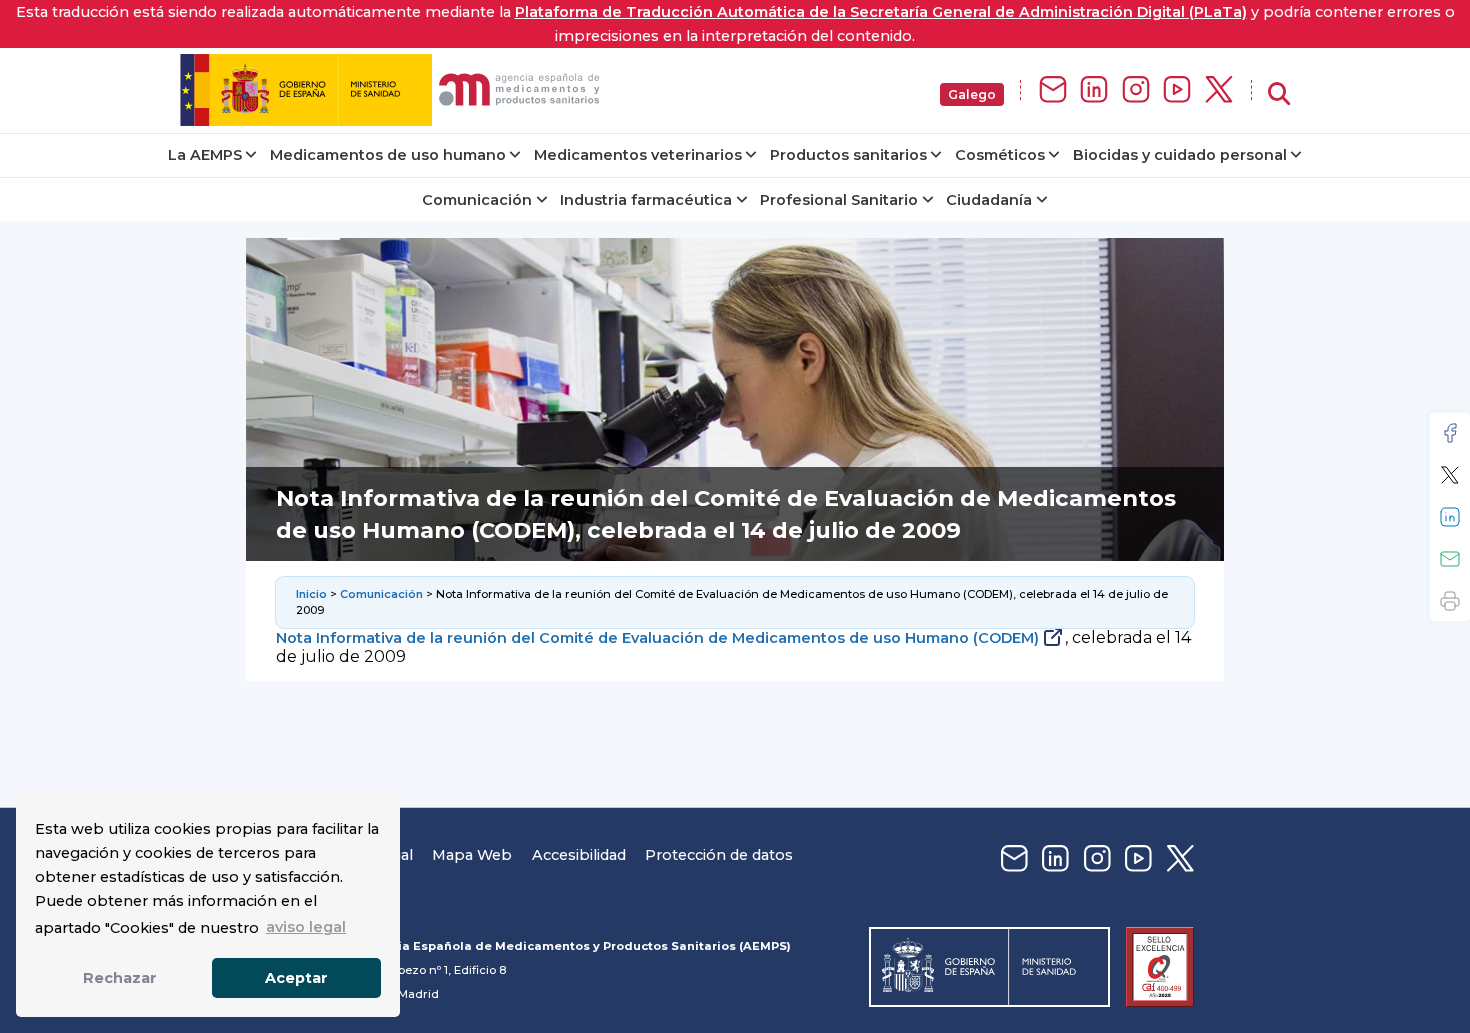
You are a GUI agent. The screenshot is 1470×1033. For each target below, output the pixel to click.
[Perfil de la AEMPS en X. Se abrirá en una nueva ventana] (1219, 90)
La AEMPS (205, 155)
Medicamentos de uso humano (388, 155)
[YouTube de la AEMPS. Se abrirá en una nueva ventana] (1177, 90)
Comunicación (477, 200)
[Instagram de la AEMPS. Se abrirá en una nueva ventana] (1136, 90)
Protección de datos (719, 855)
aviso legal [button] (306, 927)
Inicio (311, 594)
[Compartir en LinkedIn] (1450, 517)
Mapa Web (472, 855)
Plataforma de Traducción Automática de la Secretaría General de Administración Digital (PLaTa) (881, 12)
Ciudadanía (989, 200)
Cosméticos (1000, 155)
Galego (972, 94)
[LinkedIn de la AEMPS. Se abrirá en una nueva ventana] (1094, 90)
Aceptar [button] (296, 978)
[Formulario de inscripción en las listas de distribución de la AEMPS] (1053, 90)
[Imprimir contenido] (1450, 601)
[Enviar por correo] (1450, 559)
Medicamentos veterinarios (638, 155)
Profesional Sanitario (839, 200)
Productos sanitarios (848, 155)
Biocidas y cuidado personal (1180, 155)
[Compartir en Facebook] (1450, 433)
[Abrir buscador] (1279, 94)
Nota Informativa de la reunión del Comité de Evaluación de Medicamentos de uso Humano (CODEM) (657, 638)
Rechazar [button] (120, 978)
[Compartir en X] (1450, 475)
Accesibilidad (579, 855)
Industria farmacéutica (646, 200)
